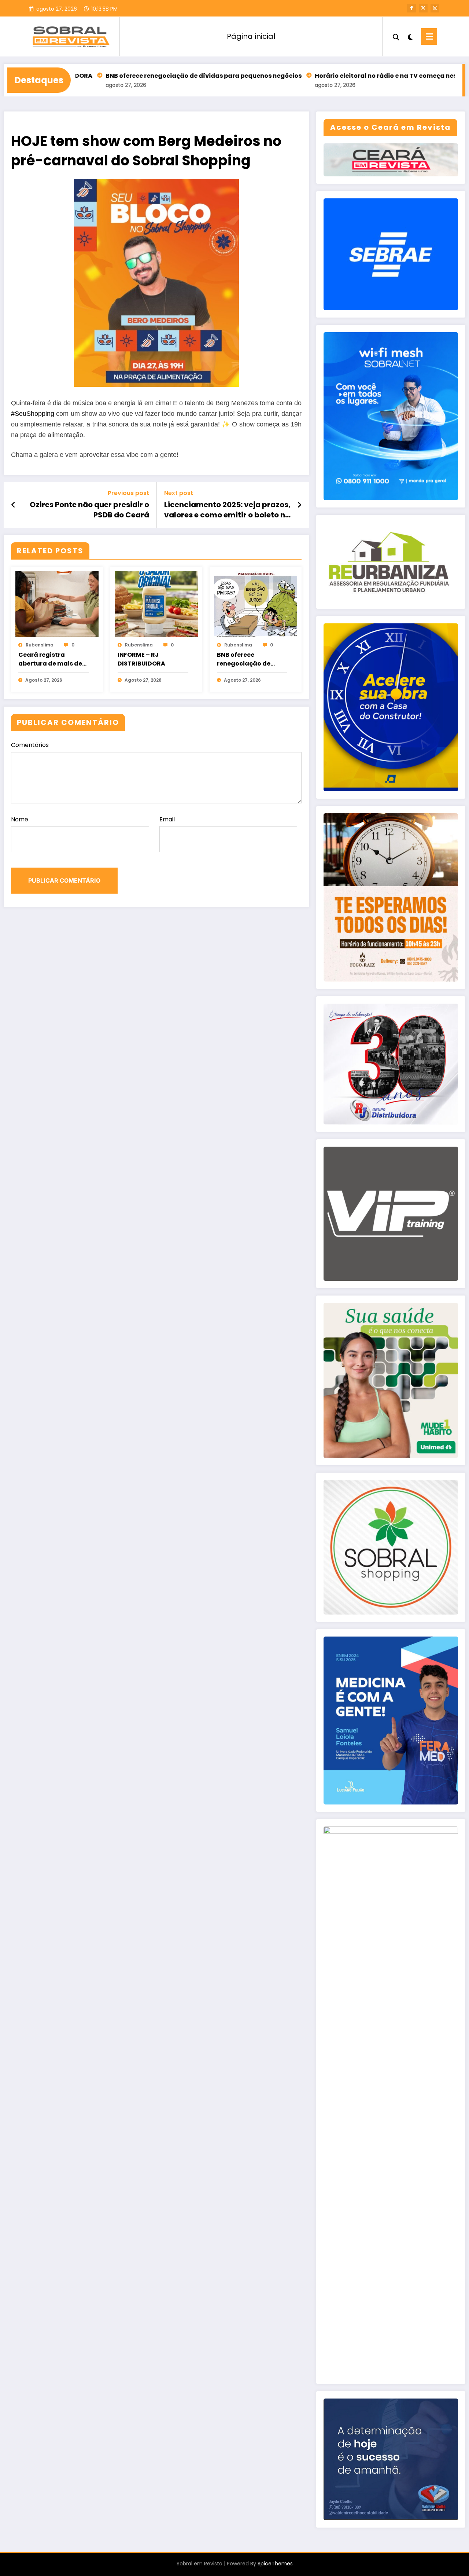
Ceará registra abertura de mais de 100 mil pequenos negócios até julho (50, 659)
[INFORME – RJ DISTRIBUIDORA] (156, 604)
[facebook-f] (411, 8)
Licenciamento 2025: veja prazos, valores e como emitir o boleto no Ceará (227, 510)
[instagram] (435, 8)
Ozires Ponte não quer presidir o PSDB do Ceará (89, 510)
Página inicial (251, 36)
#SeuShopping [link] (33, 414)
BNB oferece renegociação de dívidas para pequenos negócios (140, 76)
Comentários (30, 745)
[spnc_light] (410, 36)
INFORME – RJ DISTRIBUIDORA (141, 659)
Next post (179, 493)
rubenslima (40, 645)
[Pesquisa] (396, 36)
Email (167, 819)
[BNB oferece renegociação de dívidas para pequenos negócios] (256, 604)
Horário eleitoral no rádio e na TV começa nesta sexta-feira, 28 (350, 76)
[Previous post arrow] (13, 505)
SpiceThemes (275, 2564)
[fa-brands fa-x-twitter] (423, 8)
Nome (20, 819)
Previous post (128, 493)
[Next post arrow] (299, 505)
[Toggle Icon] (429, 36)
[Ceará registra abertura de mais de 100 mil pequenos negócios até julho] (57, 604)
